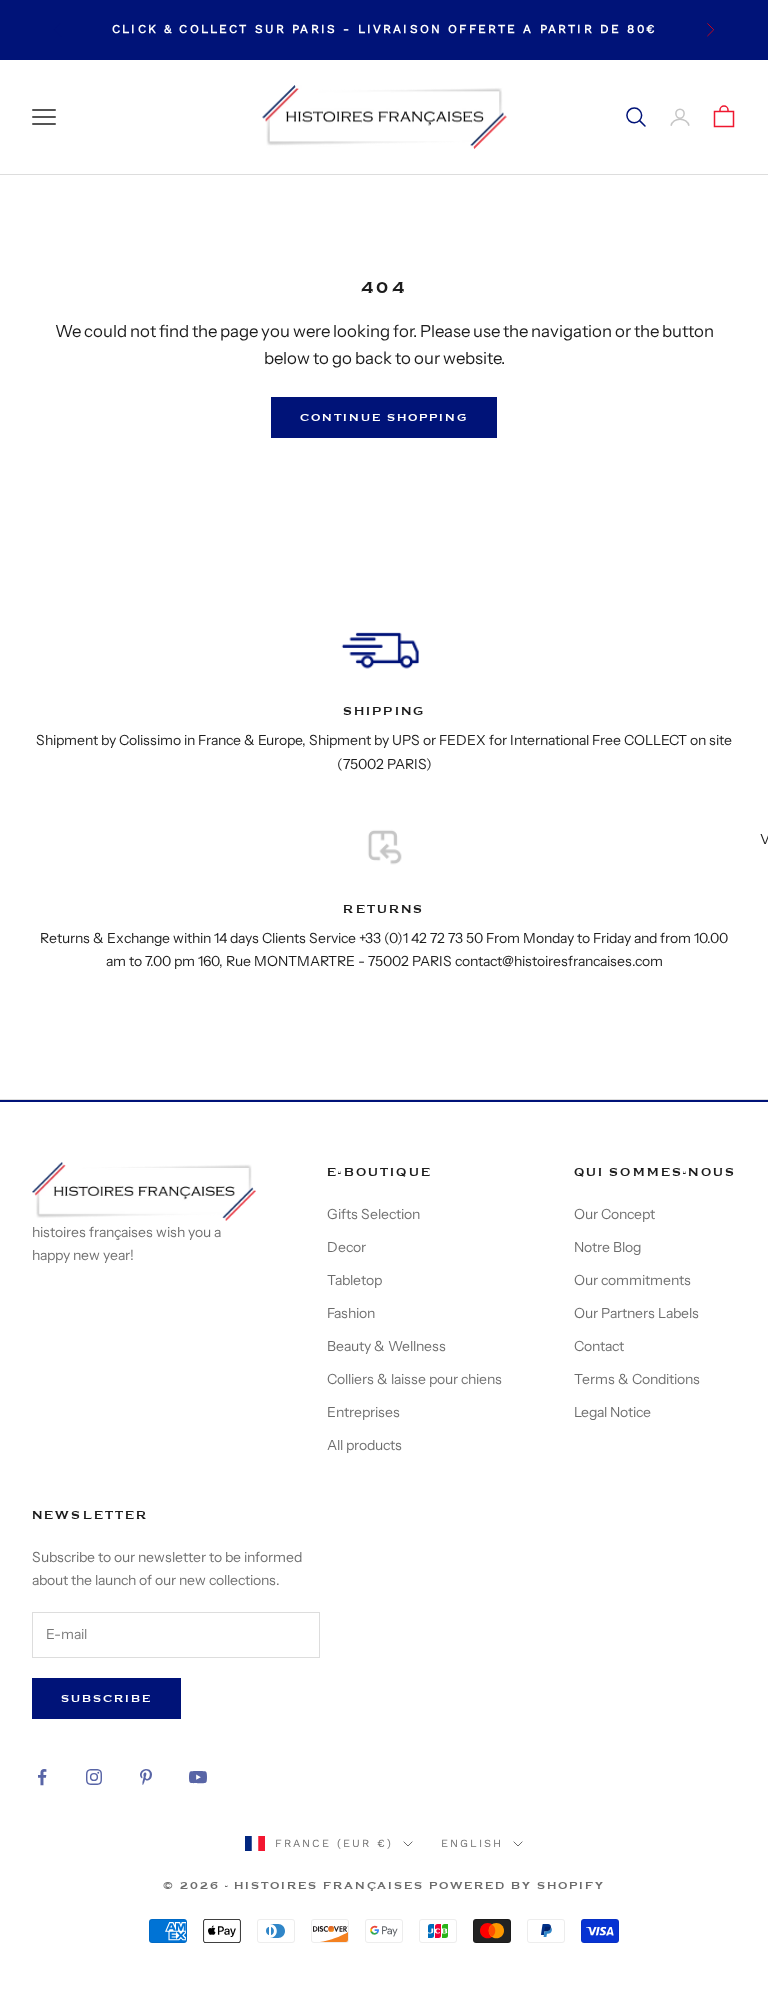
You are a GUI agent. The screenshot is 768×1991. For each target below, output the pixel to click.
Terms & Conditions (637, 1379)
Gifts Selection (373, 1214)
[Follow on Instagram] (94, 1777)
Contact (599, 1346)
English (472, 1843)
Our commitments (632, 1280)
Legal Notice (612, 1412)
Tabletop (354, 1280)
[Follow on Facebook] (42, 1777)
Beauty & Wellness (386, 1346)
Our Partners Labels (636, 1313)
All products (364, 1445)
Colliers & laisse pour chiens (414, 1379)
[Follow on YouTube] (198, 1777)
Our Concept (614, 1214)
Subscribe (106, 1698)
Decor (346, 1247)
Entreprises (363, 1412)
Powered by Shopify (517, 1885)
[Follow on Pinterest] (146, 1777)
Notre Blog (607, 1247)
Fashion (351, 1313)
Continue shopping (384, 417)
